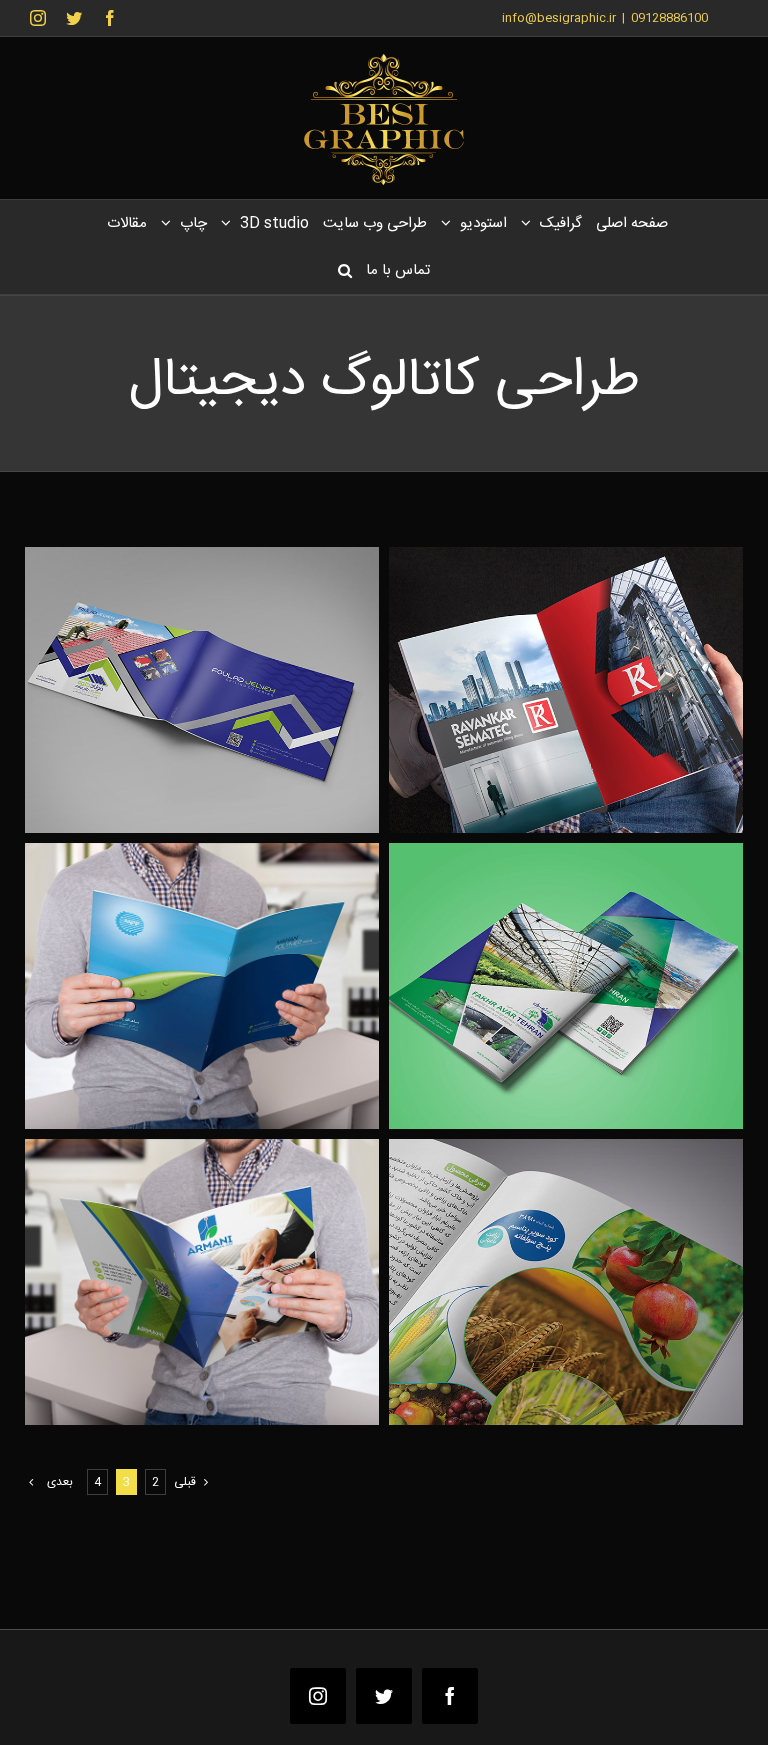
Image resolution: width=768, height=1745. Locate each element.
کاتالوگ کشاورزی (599, 1260)
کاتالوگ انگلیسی (235, 1260)
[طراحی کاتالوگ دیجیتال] (566, 690)
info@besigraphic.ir (559, 18)
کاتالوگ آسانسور (599, 668)
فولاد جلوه (235, 668)
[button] (345, 270)
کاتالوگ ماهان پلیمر (235, 964)
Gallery (532, 668)
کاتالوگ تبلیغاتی (599, 964)
